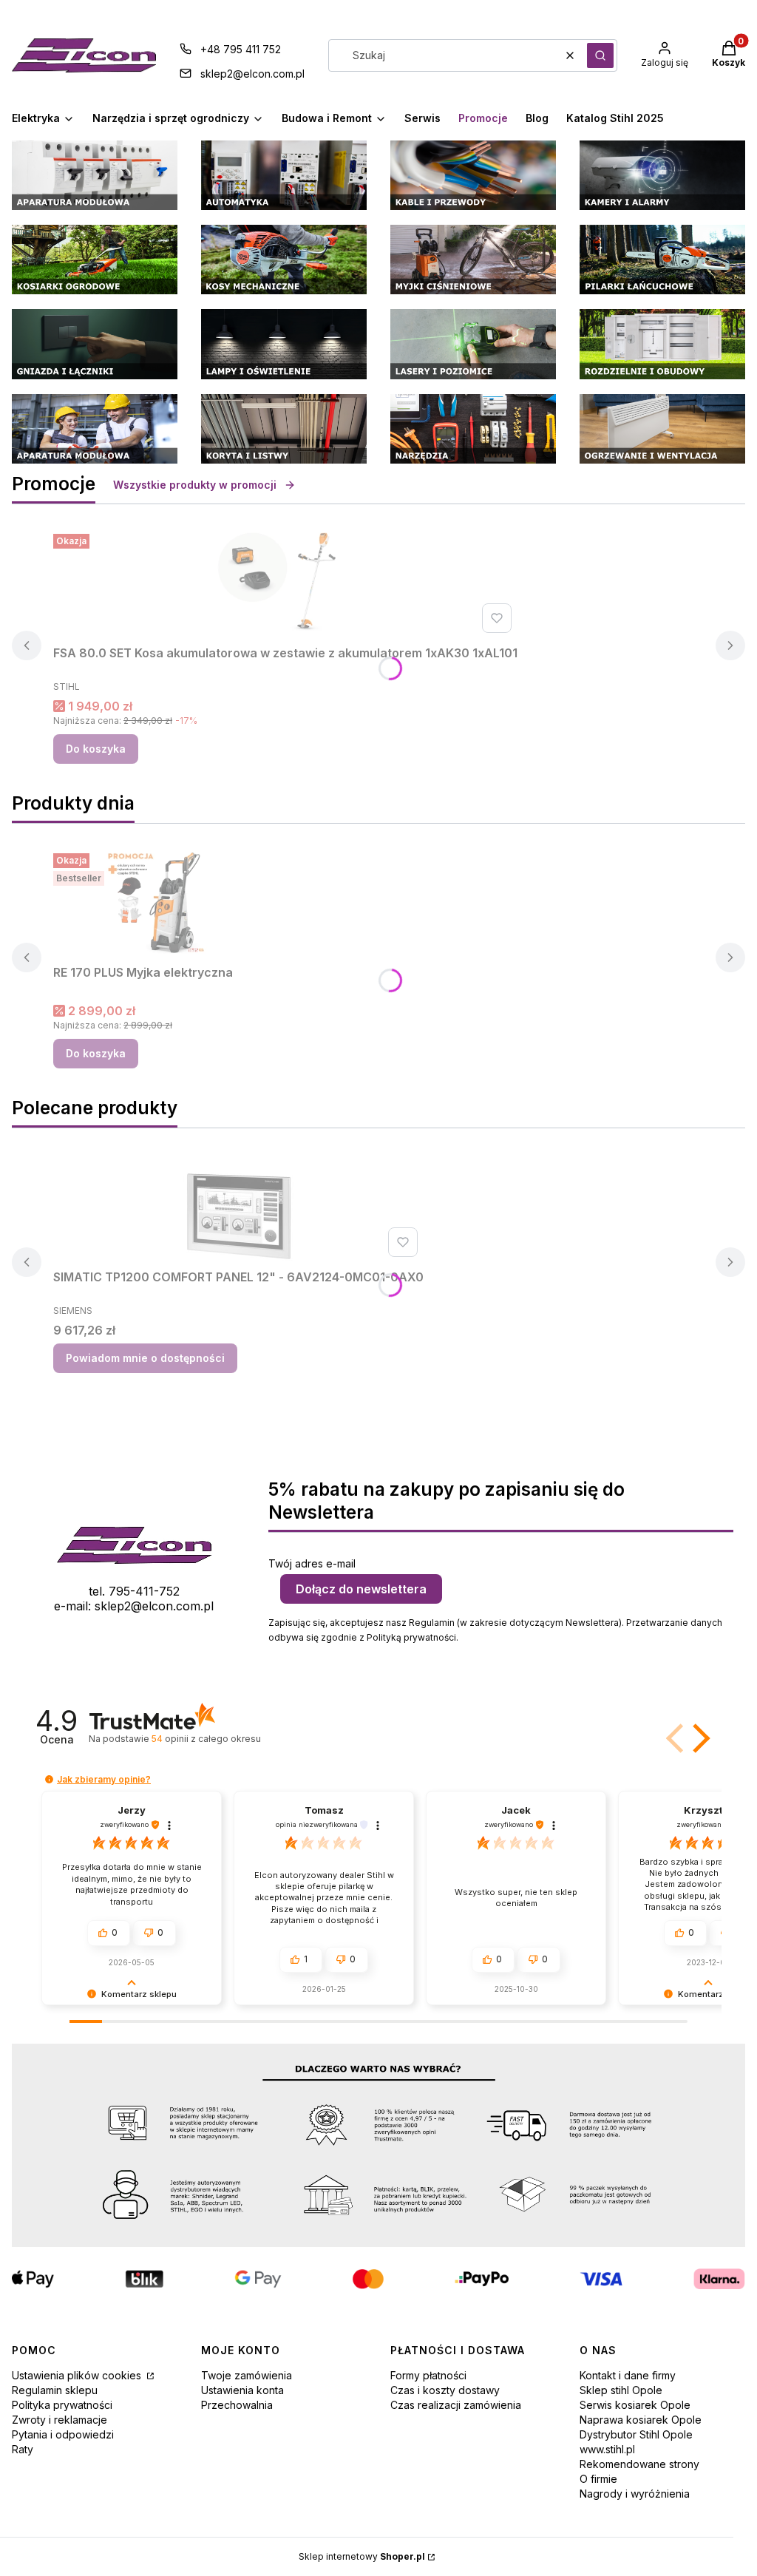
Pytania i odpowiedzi (63, 2434)
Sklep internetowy (362, 2556)
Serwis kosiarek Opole (635, 2405)
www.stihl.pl (607, 2449)
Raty (23, 2449)
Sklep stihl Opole (621, 2390)
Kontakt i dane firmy (628, 2375)
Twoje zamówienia (247, 2375)
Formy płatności (428, 2375)
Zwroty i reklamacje (60, 2420)
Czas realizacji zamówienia (456, 2405)
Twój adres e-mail (312, 1563)
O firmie (598, 2479)
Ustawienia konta (242, 2390)
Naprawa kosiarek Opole (641, 2420)
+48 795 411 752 (241, 49)
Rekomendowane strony (639, 2464)
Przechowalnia (237, 2405)
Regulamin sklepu (55, 2390)
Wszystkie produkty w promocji (195, 485)
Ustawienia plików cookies (78, 2375)
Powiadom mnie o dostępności (145, 1358)
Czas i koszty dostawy (445, 2390)
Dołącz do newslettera (361, 1589)
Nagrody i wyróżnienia (635, 2494)
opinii (206, 1739)
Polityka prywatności (62, 2405)
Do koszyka (96, 749)
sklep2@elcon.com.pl (252, 74)
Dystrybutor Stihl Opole (636, 2434)
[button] (600, 55)
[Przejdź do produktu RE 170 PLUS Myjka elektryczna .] (164, 903)
